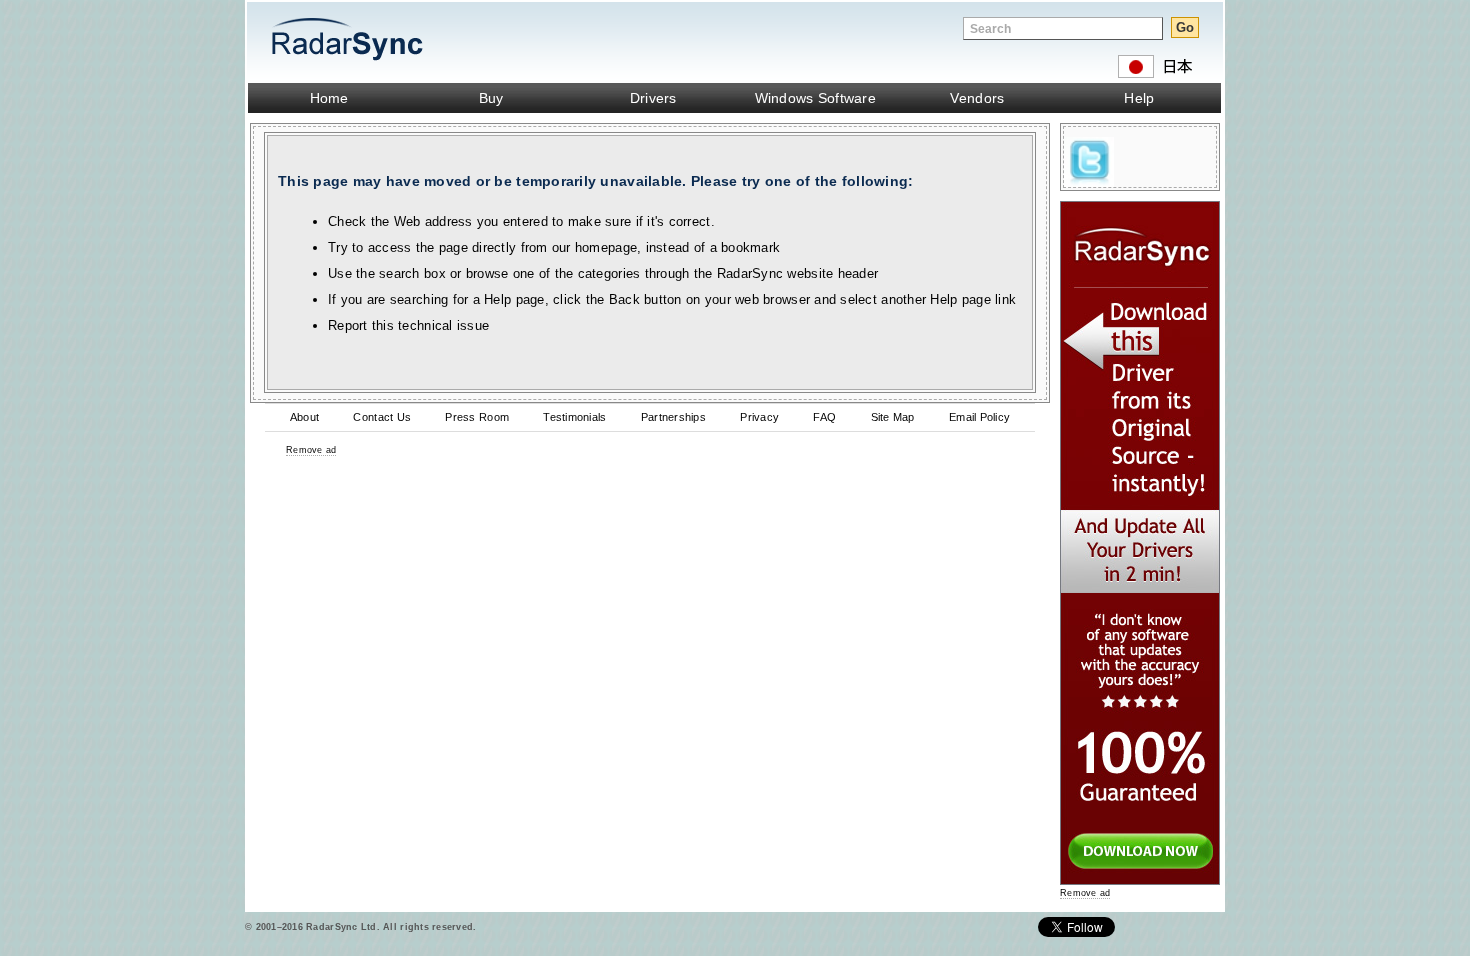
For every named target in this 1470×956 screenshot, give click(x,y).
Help (1139, 98)
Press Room (477, 417)
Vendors (977, 98)
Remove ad (311, 450)
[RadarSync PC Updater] (1140, 880)
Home (329, 98)
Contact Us (382, 417)
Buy (491, 98)
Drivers (653, 98)
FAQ (824, 417)
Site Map (893, 417)
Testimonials (574, 417)
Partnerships (673, 417)
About (304, 417)
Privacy (759, 417)
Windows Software (815, 98)
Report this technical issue (408, 325)
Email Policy (979, 417)
